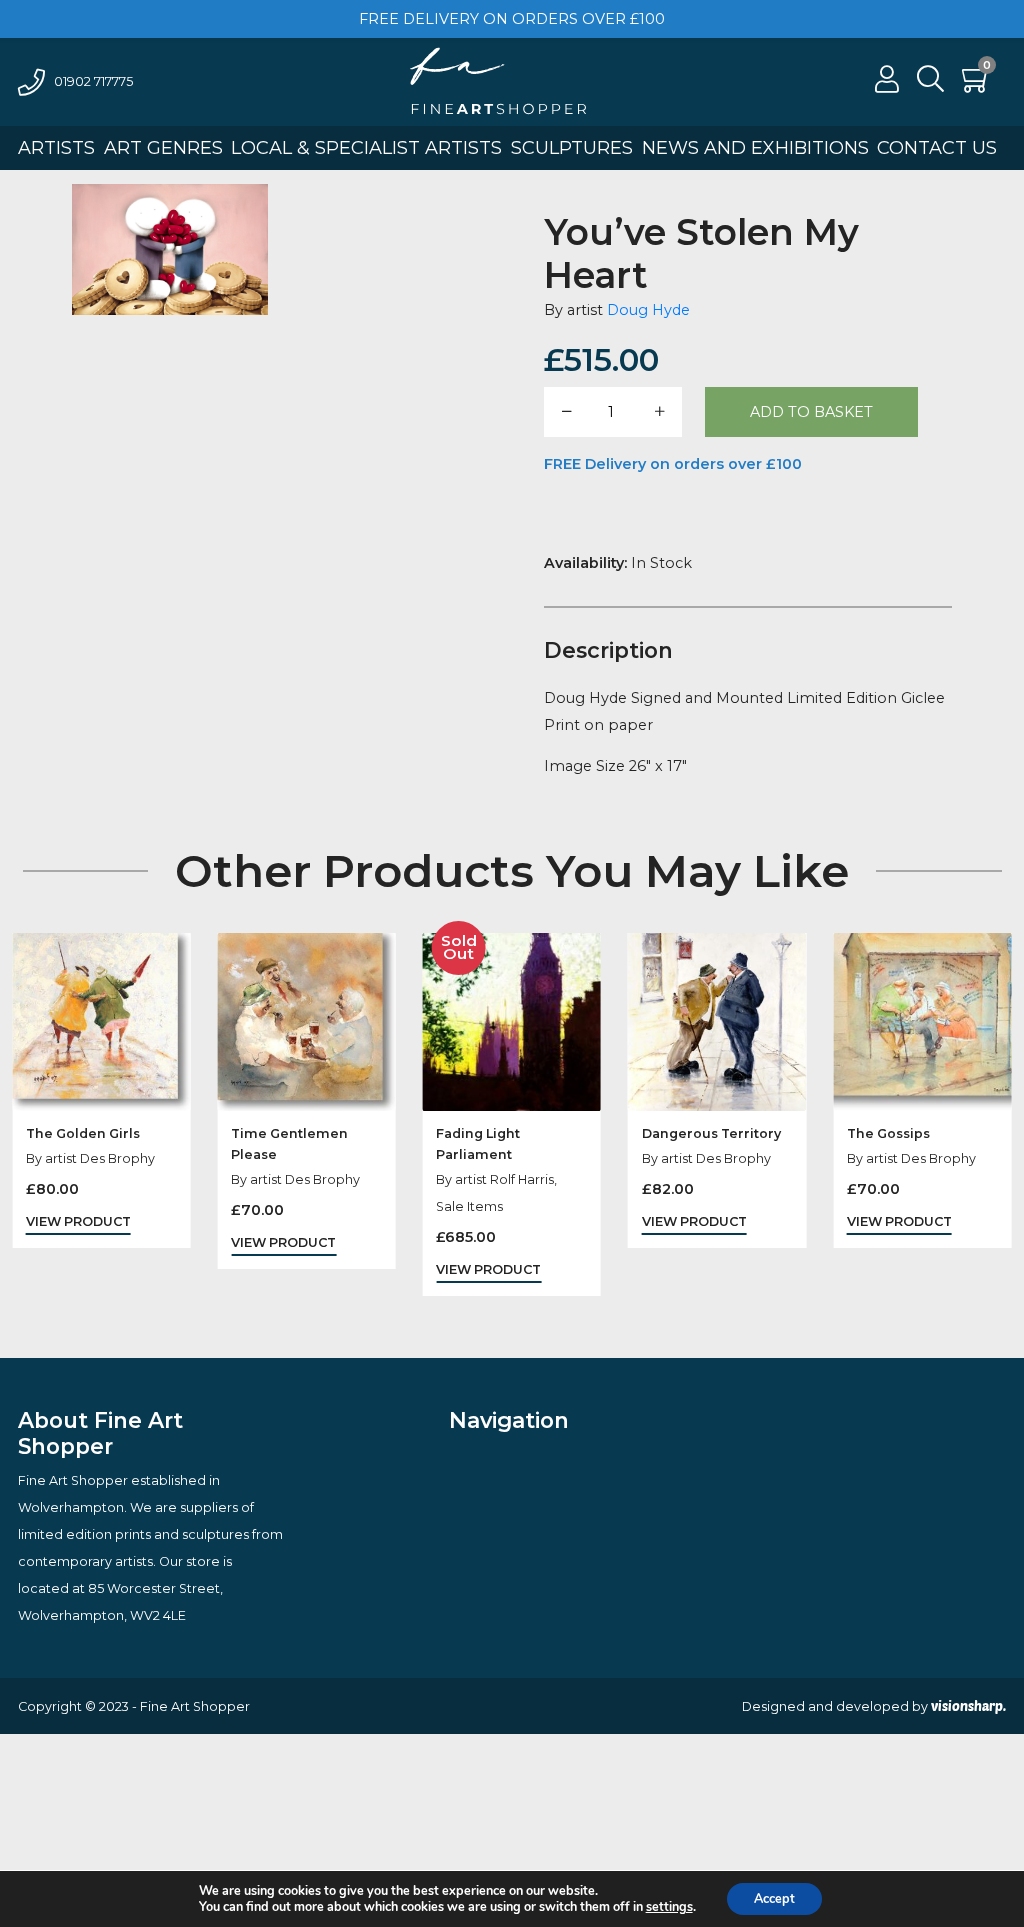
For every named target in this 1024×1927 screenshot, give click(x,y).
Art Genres (163, 148)
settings (669, 1907)
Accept (774, 1898)
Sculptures (572, 148)
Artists (56, 148)
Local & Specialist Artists (366, 148)
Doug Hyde (648, 310)
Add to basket (811, 412)
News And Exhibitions (755, 148)
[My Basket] (977, 84)
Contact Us (937, 148)
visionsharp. (968, 1706)
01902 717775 (93, 81)
